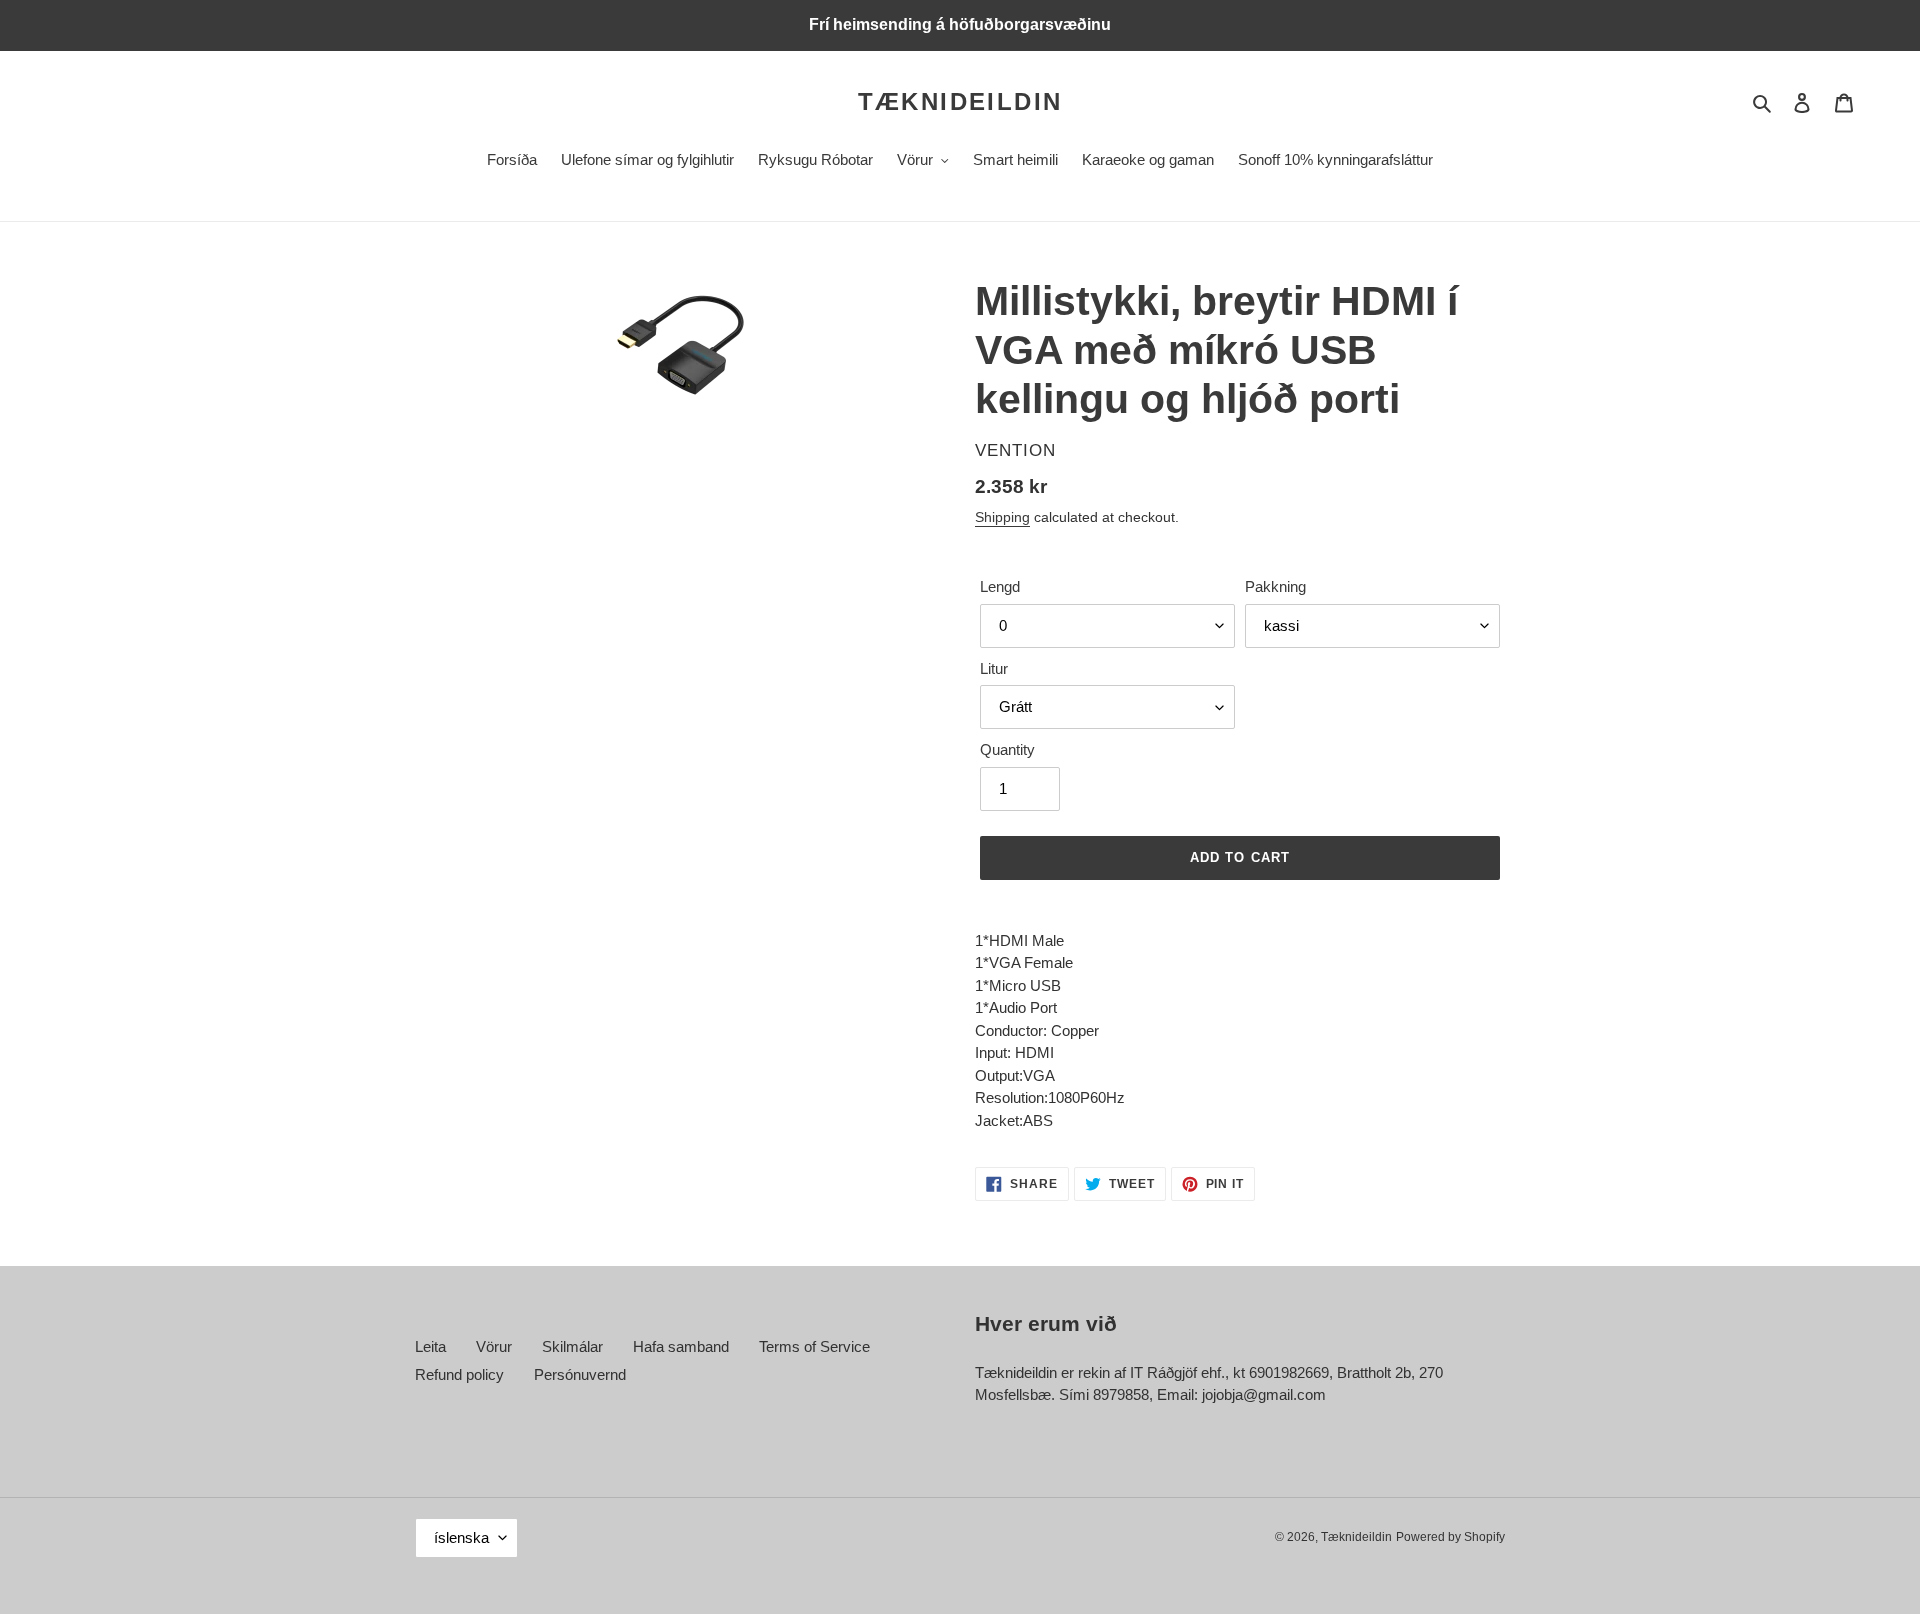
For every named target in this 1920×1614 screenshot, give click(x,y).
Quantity (1007, 749)
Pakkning (1275, 586)
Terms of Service (814, 1346)
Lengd (1000, 586)
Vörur (494, 1346)
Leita (430, 1346)
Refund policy (459, 1374)
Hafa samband (681, 1346)
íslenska (461, 1537)
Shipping (1002, 517)
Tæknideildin (960, 101)
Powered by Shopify (1450, 1537)
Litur (994, 668)
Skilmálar (572, 1346)
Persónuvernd (580, 1374)
